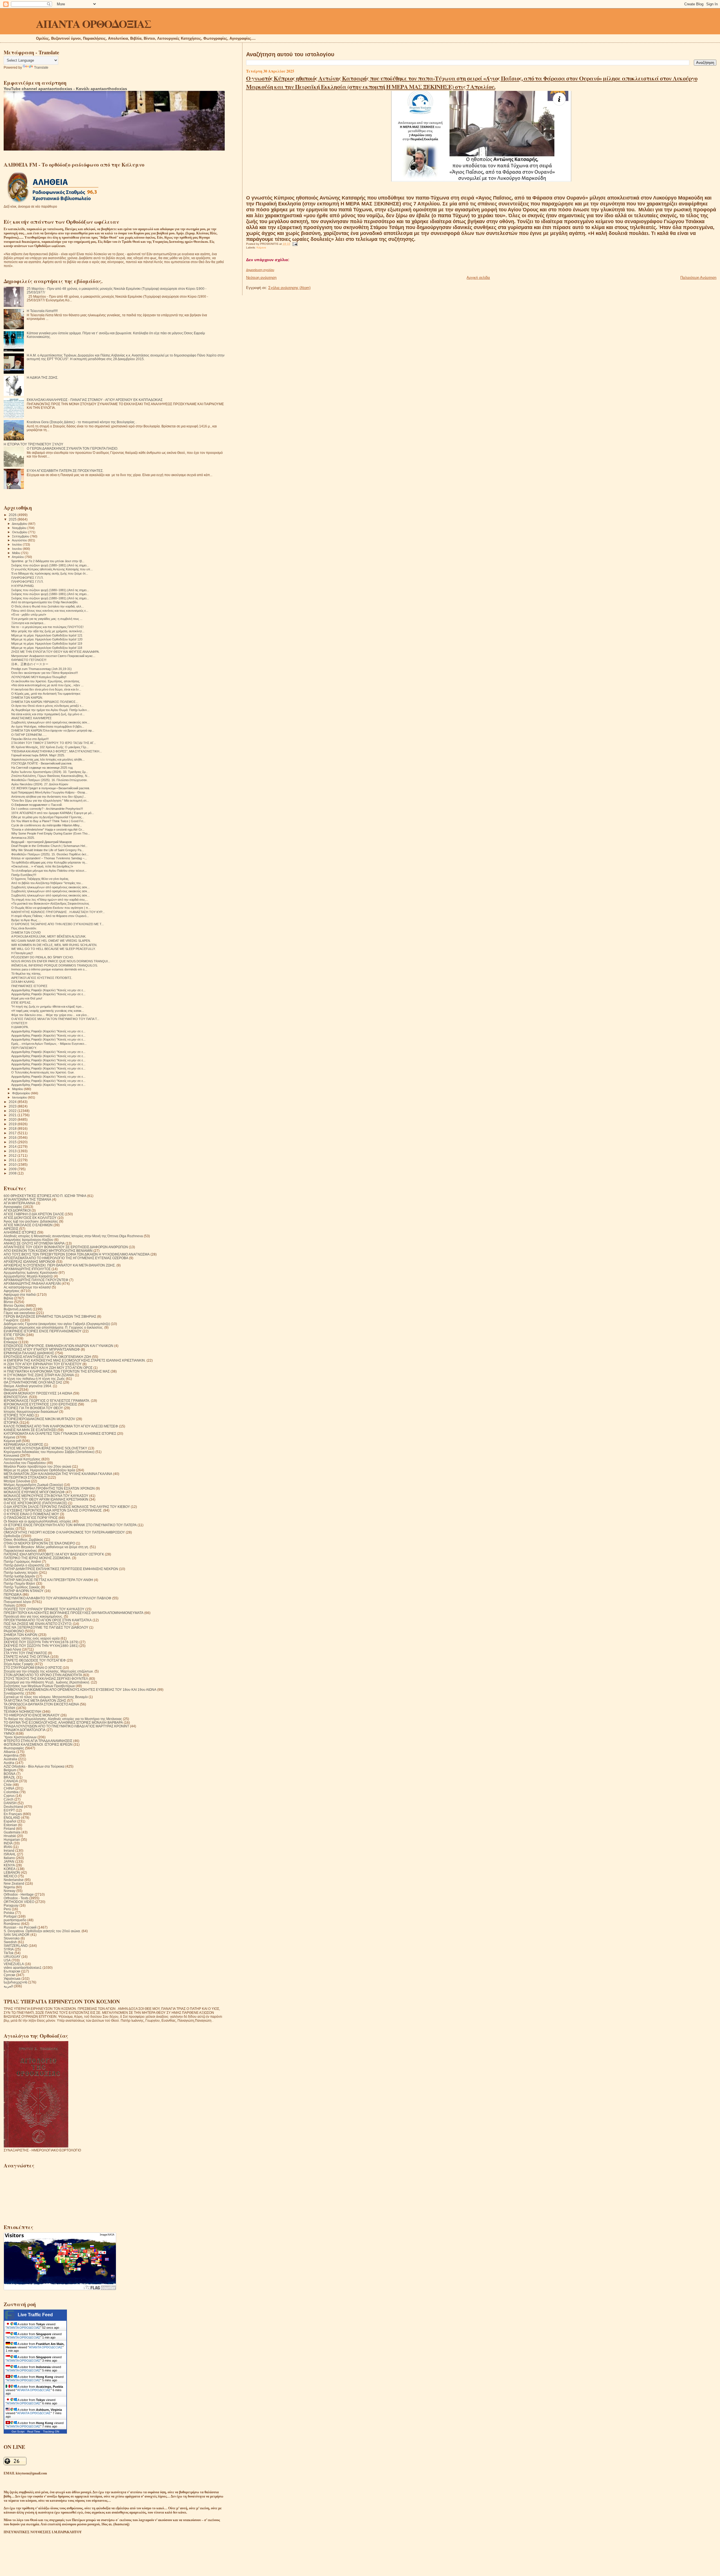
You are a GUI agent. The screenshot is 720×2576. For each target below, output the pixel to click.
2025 (13, 519)
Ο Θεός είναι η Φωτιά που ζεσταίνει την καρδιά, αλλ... (48, 606)
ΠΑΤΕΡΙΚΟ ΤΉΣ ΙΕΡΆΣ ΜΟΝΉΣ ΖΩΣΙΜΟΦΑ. (37, 1558)
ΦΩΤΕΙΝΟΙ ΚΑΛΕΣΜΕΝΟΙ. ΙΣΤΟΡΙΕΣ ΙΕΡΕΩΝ (38, 1744)
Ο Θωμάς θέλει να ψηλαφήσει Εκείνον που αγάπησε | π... (51, 908)
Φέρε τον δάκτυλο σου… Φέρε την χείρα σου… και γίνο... (50, 1015)
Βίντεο (8, 1302)
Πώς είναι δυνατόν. (24, 928)
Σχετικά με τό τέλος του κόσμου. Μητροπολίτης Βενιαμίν (46, 1697)
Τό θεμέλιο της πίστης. (26, 974)
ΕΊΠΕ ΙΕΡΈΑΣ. (21, 1003)
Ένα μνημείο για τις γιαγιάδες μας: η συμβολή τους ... (47, 619)
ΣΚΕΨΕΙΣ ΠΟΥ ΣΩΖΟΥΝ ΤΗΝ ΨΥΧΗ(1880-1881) (41, 1646)
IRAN (8, 1847)
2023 (13, 1106)
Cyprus (9, 1796)
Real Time (34, 2432)
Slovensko (12, 1938)
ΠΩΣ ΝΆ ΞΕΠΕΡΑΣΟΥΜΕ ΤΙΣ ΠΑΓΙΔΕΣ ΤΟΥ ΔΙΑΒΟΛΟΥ (46, 1627)
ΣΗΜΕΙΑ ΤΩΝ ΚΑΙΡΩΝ (21, 1635)
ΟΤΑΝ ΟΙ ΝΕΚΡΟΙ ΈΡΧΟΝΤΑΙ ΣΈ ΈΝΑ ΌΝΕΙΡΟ (39, 1543)
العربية (8, 1986)
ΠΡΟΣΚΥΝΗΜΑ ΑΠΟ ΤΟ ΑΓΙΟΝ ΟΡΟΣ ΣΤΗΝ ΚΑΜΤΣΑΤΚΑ (48, 1620)
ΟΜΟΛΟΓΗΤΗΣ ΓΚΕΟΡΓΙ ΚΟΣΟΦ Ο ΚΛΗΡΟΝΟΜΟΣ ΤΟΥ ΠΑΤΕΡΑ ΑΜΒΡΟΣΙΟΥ (64, 1532)
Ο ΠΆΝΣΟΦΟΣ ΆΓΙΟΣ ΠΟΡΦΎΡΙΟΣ (31, 1518)
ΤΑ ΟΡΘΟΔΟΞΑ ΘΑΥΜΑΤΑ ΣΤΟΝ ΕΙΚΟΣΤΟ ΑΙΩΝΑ (41, 1704)
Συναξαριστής (14, 1693)
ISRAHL (10, 1854)
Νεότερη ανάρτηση (261, 278)
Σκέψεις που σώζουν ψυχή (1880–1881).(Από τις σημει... (50, 565)
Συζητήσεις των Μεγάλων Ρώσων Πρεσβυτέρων (39, 1686)
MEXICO (10, 1876)
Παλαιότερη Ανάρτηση (698, 278)
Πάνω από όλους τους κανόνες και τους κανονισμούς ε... (50, 611)
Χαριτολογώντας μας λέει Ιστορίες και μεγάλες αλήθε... (48, 759)
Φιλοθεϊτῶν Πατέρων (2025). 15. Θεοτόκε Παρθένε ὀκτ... (50, 854)
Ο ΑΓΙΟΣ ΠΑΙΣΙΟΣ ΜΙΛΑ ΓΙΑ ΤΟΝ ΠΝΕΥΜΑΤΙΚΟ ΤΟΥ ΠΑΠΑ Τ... (55, 1019)
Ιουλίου (17, 544)
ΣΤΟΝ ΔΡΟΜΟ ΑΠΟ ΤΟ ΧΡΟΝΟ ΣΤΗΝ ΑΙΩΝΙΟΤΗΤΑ (43, 1675)
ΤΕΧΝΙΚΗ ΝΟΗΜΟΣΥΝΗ (22, 1711)
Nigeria (9, 1887)
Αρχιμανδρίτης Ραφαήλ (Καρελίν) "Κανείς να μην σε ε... (48, 990)
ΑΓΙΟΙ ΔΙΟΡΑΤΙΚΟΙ (17, 1210)
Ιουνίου (17, 549)
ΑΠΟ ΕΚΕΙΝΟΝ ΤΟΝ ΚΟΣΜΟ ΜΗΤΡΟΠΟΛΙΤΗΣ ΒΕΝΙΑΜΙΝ (48, 1251)
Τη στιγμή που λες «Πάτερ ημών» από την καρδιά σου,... (50, 900)
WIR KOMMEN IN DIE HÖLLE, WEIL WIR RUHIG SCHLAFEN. (54, 945)
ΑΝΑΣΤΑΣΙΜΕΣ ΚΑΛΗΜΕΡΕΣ (31, 718)
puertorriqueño (15, 1920)
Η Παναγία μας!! (22, 953)
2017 (13, 1133)
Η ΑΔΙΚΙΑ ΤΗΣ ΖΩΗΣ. (42, 377)
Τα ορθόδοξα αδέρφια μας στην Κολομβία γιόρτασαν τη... (49, 862)
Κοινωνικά (11, 1455)
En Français (13, 1814)
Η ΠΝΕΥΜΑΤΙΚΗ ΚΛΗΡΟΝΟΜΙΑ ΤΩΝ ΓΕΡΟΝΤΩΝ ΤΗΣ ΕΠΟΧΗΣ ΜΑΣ (57, 1371)
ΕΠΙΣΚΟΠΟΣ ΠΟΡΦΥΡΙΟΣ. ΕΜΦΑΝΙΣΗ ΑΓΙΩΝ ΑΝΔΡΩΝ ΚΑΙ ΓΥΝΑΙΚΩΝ (58, 1346)
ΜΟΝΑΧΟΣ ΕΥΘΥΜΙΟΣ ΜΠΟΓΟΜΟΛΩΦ (34, 1492)
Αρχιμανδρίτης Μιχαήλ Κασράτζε (28, 1276)
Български (12, 1971)
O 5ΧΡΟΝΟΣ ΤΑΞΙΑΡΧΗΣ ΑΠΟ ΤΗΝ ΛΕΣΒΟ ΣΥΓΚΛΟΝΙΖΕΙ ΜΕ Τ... (58, 924)
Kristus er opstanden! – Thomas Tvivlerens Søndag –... (49, 858)
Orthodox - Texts (16, 1898)
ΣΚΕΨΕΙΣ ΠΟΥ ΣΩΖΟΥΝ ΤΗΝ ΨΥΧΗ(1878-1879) (41, 1642)
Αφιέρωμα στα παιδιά (20, 1294)
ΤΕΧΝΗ (9, 1708)
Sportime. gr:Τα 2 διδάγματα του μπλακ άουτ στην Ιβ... (48, 561)
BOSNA (10, 1774)
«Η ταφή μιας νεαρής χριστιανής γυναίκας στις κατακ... (48, 1011)
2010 (13, 1164)
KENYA (9, 1865)
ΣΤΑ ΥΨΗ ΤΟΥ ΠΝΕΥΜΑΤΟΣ (25, 1653)
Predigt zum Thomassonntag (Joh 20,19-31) (41, 669)
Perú (7, 1909)
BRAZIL (10, 1777)
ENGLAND (12, 1818)
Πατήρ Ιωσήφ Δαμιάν (19, 1576)
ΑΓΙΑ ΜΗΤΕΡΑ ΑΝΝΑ (19, 1203)
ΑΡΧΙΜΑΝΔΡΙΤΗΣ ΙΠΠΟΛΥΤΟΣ (27, 1269)
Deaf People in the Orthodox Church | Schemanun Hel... (49, 846)
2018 (13, 1128)
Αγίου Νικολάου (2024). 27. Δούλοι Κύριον (40, 784)
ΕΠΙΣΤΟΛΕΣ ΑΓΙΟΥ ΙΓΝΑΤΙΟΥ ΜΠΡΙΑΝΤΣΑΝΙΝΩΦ (42, 1349)
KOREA (10, 1869)
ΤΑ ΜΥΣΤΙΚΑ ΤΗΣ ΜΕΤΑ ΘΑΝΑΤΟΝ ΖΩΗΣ (35, 1700)
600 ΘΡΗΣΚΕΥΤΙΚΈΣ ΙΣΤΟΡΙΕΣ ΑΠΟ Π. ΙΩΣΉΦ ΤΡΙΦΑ (45, 1196)
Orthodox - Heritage (19, 1894)
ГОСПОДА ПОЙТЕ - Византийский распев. (42, 763)
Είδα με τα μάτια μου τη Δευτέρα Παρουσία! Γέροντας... (48, 817)
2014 (13, 1146)
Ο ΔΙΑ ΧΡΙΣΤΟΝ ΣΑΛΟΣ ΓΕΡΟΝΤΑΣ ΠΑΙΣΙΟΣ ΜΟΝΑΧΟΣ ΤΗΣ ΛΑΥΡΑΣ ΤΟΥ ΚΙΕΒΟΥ (67, 1507)
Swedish (10, 1942)
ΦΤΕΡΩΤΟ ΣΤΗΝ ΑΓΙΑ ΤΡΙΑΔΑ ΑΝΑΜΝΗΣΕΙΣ (38, 1741)
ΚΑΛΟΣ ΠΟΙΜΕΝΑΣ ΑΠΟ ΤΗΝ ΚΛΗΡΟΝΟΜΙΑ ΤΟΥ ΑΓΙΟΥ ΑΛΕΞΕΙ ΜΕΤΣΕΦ (61, 1426)
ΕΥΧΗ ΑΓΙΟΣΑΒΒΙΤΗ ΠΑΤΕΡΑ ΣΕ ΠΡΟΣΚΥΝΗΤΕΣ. (65, 471)
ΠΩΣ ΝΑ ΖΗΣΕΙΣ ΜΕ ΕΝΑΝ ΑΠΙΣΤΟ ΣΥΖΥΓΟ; (38, 1624)
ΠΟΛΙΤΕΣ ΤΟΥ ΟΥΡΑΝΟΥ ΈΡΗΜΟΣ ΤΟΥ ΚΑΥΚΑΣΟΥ (44, 1609)
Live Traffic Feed (35, 2315)
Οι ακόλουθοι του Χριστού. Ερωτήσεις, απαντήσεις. (46, 681)
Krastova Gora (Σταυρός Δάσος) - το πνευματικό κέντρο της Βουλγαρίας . (82, 422)
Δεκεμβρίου (20, 524)
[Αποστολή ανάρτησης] (294, 244)
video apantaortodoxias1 (23, 1968)
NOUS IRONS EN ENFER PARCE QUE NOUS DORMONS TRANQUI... (61, 961)
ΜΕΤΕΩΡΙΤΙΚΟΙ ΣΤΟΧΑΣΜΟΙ (25, 1477)
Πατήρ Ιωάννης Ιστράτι (21, 1572)
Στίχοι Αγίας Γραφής (19, 1664)
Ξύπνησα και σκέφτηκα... (28, 623)
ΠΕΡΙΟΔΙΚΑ (13, 1594)
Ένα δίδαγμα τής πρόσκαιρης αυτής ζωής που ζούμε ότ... (50, 573)
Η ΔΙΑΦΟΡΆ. (20, 1027)
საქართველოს (15, 1982)
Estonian (10, 1825)
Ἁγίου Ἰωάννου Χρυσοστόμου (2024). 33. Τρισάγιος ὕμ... (50, 772)
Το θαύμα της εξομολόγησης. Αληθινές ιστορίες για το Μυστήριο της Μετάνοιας (63, 1719)
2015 (13, 1142)
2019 (13, 1124)
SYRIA (9, 1949)
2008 (13, 1173)
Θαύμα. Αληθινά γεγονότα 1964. (28, 1386)
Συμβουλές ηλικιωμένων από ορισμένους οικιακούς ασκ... (50, 722)
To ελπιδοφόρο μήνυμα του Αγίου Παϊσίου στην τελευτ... (49, 871)
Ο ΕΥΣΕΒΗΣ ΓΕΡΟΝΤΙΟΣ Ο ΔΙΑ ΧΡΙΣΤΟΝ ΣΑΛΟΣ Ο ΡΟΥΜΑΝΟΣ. (53, 1510)
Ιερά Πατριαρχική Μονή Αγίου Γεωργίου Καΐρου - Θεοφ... (49, 792)
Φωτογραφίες (14, 1748)
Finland (9, 1829)
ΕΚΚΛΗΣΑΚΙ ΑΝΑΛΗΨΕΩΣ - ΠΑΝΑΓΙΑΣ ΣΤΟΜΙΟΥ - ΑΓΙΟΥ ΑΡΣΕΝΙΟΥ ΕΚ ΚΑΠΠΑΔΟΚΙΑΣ (95, 400)
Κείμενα (261, 247)
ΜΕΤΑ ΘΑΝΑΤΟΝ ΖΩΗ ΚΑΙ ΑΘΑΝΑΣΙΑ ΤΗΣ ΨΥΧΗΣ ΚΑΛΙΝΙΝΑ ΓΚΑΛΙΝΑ (58, 1474)
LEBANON (12, 1872)
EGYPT (9, 1810)
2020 (13, 1119)
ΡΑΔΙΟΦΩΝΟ (14, 1631)
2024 (13, 1102)
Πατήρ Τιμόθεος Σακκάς (22, 1587)
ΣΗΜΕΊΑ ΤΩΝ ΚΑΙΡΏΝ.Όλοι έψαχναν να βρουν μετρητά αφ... (53, 730)
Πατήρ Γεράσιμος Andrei (22, 1561)
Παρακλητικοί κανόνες (20, 1551)
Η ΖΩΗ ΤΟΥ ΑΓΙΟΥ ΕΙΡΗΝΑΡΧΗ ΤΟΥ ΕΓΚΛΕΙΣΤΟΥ (43, 1364)
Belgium (10, 1770)
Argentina (11, 1755)
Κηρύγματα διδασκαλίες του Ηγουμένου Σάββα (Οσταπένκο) (49, 1452)
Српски (9, 1975)
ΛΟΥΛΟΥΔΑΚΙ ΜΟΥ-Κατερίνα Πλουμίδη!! (39, 677)
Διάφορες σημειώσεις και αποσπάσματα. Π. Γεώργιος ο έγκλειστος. (54, 1327)
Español (10, 1821)
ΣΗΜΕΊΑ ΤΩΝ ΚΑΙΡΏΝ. (27, 698)
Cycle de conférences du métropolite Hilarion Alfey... (47, 825)
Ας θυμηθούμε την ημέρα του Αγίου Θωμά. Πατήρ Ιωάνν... (50, 710)
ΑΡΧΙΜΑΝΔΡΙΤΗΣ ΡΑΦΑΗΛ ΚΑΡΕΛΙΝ (32, 1283)
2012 (13, 1155)
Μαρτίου (18, 1089)
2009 (13, 1169)
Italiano (9, 1858)
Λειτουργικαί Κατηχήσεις (22, 1459)
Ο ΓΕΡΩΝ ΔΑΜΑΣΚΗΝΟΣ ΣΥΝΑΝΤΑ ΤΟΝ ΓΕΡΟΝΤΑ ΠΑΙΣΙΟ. (72, 448)
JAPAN (9, 1861)
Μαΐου (17, 553)
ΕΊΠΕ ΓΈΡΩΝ (14, 1335)
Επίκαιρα (11, 1342)
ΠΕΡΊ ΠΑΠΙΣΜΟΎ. (24, 1048)
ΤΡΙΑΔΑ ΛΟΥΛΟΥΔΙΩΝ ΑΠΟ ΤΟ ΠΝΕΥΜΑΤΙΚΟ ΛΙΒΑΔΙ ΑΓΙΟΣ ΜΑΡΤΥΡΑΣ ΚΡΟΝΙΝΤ (66, 1726)
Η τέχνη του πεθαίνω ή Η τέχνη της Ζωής (34, 1379)
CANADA (11, 1781)
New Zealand (14, 1883)
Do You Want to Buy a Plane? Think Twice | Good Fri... (48, 821)
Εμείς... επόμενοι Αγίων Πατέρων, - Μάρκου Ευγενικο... (49, 1044)
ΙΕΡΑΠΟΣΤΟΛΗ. (16, 1397)
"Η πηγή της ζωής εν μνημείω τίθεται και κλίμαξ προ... (48, 1006)
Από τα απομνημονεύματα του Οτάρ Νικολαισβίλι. (45, 602)
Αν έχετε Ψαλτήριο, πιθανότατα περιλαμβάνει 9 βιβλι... (48, 727)
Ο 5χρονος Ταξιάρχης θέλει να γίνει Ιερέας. (40, 879)
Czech (9, 1799)
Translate (41, 68)
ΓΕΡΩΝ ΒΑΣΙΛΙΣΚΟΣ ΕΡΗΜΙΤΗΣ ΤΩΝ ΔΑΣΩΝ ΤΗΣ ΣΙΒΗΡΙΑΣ (50, 1316)
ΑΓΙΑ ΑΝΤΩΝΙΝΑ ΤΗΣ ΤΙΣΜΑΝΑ (27, 1199)
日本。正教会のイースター (30, 664)
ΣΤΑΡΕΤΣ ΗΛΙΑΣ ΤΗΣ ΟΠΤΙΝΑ (27, 1657)
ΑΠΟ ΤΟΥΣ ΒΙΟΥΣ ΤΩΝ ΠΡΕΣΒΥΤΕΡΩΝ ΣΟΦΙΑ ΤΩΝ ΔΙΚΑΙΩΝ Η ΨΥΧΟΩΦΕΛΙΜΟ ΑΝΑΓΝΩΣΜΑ (77, 1254)
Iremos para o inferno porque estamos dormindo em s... (49, 969)
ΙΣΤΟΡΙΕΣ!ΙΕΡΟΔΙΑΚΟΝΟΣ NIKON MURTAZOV (39, 1419)
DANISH (10, 1803)
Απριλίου (18, 557)
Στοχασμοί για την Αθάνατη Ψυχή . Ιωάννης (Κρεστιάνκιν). (47, 1682)
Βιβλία (8, 1298)
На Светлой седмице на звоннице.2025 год (42, 768)
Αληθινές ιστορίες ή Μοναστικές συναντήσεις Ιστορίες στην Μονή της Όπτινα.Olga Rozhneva (73, 1236)
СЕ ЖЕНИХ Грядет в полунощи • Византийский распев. (51, 788)
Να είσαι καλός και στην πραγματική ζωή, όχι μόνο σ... (48, 714)
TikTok (9, 1953)
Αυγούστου (20, 540)
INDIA (8, 1843)
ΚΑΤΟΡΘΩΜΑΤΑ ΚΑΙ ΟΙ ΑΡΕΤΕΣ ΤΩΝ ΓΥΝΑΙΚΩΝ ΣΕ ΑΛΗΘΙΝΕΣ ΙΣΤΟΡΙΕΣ (60, 1433)
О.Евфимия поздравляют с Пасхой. (37, 805)
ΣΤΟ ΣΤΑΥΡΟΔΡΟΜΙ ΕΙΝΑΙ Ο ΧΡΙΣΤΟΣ (33, 1668)
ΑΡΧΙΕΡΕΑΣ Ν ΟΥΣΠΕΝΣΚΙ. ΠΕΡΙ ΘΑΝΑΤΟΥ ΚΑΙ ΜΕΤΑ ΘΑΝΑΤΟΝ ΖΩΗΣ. (60, 1265)
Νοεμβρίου (20, 528)
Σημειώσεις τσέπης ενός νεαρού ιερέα (32, 1638)
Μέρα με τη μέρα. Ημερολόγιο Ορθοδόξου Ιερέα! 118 (47, 648)
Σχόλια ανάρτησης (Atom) (289, 288)
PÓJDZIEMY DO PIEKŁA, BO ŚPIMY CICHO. (43, 957)
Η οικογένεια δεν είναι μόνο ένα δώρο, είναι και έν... (46, 689)
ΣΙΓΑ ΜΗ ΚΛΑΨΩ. (23, 982)
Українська (12, 1978)
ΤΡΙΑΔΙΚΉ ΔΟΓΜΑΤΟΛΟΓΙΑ (25, 1730)
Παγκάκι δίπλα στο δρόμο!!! (30, 739)
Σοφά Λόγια (12, 1649)
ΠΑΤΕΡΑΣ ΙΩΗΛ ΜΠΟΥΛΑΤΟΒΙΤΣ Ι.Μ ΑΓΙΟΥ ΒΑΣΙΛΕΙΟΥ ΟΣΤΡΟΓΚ (54, 1554)
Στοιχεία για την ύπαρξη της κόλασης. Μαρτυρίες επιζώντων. (49, 1671)
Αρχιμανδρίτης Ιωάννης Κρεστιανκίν (31, 1273)
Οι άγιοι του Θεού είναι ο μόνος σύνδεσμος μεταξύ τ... (47, 706)
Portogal (10, 1916)
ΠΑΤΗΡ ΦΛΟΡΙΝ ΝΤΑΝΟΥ (24, 1591)
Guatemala (12, 1832)
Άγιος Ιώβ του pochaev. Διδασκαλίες (31, 1221)
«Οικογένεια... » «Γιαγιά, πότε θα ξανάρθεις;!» (42, 866)
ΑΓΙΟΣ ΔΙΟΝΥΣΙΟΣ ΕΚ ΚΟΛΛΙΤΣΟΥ (30, 1218)
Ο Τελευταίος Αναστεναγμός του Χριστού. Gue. (43, 1072)
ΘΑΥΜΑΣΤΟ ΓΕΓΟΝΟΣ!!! (29, 660)
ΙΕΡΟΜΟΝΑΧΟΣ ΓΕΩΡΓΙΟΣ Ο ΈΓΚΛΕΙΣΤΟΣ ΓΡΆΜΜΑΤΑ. (47, 1401)
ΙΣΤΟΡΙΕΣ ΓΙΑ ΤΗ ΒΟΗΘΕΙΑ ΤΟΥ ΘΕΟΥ (33, 1408)
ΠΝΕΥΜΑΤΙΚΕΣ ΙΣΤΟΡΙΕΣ (29, 986)
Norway (10, 1891)
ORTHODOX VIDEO (19, 1902)
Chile (8, 1785)
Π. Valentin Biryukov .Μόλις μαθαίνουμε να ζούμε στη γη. (46, 1547)
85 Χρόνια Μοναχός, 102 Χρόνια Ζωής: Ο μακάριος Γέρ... (50, 747)
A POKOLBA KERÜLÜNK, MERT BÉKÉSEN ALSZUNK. (49, 936)
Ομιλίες (9, 1529)
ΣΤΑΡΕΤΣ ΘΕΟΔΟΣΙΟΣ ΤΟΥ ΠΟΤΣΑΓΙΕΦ (35, 1660)
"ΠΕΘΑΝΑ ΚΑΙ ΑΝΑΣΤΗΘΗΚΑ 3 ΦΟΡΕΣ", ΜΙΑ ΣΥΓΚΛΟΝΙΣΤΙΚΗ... (57, 751)
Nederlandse (14, 1880)
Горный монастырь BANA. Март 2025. (38, 755)
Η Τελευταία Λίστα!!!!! (42, 311)
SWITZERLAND (16, 1946)
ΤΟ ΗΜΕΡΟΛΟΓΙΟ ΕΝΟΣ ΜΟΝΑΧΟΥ (32, 1715)
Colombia (11, 1792)
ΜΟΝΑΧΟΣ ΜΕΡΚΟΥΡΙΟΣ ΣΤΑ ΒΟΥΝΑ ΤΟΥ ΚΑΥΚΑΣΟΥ (46, 1496)
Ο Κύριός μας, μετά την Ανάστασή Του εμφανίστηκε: (46, 694)
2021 (13, 1115)
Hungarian (12, 1839)
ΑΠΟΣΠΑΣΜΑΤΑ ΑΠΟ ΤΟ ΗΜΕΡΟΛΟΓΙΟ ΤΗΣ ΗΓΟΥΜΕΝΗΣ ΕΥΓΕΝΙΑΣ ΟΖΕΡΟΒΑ (66, 1258)
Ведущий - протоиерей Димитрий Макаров (41, 842)
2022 (13, 1111)
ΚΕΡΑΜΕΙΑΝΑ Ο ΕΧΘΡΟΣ (23, 1444)
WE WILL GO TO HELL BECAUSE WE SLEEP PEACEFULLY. (53, 949)
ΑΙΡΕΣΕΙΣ (11, 1229)
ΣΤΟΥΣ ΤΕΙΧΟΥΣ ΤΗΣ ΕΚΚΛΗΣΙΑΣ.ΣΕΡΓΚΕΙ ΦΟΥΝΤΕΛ (46, 1679)
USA (7, 1960)
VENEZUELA (14, 1964)
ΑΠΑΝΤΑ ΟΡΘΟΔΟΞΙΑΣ (94, 23)
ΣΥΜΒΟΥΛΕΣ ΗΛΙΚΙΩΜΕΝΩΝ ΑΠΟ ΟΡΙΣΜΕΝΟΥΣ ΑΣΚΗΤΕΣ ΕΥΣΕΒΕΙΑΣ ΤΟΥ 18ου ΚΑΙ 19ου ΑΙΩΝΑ (80, 1690)
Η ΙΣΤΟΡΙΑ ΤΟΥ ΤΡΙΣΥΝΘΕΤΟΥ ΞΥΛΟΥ (33, 444)
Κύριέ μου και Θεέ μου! (27, 998)
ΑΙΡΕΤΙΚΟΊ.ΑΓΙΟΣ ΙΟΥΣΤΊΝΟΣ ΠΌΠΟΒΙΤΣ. (42, 978)
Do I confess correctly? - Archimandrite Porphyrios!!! (47, 809)
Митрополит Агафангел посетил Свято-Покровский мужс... (53, 656)
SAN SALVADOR (17, 1935)
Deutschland (13, 1807)
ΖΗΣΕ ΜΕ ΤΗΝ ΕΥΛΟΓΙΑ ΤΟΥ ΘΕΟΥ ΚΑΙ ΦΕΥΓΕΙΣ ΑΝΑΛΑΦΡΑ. (55, 652)
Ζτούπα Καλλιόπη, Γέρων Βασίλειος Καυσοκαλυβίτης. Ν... (50, 776)
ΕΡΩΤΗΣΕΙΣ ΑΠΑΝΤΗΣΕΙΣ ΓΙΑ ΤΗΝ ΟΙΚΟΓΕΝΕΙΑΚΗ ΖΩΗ (47, 1357)
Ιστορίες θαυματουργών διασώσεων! (31, 1412)
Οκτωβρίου (20, 532)
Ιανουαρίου (20, 1097)
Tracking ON (51, 2432)
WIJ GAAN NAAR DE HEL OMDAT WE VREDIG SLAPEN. (51, 941)
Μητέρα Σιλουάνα (17, 1481)
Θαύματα (11, 1390)
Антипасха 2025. (23, 838)
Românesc (12, 1924)
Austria (9, 1763)
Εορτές (9, 1338)
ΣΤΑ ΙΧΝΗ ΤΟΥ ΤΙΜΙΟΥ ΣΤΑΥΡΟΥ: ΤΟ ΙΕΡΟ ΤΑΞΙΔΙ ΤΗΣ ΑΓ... (54, 743)
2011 (13, 1160)
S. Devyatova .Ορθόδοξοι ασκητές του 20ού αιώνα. (42, 1931)
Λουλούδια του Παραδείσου (25, 1463)
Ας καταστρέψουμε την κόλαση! (27, 1287)
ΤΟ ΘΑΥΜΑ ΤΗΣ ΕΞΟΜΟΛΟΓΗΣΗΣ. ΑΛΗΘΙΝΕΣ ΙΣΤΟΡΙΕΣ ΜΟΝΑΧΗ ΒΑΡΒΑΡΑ (63, 1722)
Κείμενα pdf (12, 1441)
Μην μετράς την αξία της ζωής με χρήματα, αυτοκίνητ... (48, 631)
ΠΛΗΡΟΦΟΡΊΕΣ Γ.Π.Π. (27, 578)
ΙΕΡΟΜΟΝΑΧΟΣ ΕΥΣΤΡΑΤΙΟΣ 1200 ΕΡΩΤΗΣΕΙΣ (40, 1404)
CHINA (9, 1788)
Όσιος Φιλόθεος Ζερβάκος (23, 1540)
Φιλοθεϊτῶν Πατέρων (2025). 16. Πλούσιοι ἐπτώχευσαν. (49, 780)
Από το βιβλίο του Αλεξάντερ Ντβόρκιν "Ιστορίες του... (47, 883)
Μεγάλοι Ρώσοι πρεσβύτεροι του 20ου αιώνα (37, 1466)
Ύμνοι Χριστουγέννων (20, 1737)
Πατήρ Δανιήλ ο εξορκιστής (24, 1565)
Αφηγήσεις (12, 1291)
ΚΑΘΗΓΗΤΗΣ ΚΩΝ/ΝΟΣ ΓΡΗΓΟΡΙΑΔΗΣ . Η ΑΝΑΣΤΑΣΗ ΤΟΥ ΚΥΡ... (58, 912)
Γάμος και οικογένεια (19, 1313)
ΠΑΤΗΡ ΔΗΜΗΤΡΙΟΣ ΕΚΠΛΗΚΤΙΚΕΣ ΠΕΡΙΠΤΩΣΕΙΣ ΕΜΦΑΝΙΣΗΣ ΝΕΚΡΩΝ (61, 1569)
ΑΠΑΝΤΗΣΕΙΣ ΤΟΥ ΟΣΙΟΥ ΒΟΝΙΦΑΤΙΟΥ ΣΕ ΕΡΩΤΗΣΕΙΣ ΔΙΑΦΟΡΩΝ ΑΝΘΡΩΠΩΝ (66, 1247)
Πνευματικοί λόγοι (17, 1602)
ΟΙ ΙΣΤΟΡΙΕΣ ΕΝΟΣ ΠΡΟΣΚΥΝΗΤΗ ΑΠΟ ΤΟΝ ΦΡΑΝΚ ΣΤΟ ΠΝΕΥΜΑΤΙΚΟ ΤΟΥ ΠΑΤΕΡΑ (70, 1525)
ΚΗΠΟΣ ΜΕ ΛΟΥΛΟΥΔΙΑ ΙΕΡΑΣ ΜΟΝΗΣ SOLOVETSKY (45, 1448)
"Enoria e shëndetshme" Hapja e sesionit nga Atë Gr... (48, 829)
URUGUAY (12, 1957)
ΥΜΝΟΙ (9, 1733)
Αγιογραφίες (13, 1207)
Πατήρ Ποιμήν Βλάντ (19, 1583)
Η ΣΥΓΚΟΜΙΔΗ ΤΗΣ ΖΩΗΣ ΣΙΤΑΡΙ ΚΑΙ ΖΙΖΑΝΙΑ (39, 1375)
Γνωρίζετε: (11, 1320)
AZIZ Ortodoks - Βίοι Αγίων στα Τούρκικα (34, 1766)
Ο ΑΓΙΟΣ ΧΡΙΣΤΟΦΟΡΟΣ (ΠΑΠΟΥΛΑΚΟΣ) (35, 1503)
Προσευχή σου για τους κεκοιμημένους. (33, 1616)
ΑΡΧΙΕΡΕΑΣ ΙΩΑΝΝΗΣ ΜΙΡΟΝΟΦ (30, 1262)
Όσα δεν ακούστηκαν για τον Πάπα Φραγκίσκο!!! (45, 673)
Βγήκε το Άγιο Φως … (26, 920)
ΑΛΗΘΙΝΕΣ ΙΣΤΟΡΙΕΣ (20, 1232)
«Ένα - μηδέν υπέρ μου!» (29, 615)
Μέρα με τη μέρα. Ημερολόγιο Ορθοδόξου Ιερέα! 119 (47, 644)
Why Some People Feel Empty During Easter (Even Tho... (51, 833)
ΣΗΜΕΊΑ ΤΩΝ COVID (26, 932)
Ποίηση (9, 1605)
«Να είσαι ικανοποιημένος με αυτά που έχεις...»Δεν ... (47, 685)
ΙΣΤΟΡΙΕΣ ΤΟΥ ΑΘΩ (19, 1415)
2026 (13, 515)
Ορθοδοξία (12, 1536)
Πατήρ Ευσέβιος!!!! (24, 875)
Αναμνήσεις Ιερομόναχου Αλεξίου (29, 1240)
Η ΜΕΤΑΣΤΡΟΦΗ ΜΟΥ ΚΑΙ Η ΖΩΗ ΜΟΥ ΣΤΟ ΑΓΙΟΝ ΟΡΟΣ (48, 1368)
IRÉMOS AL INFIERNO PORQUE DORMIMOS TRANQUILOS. (55, 965)
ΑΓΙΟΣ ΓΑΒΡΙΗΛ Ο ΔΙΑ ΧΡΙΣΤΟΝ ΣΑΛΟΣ (34, 1214)
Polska (9, 1913)
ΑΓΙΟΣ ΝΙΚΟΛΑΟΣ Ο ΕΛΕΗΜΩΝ (28, 1225)
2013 (13, 1151)
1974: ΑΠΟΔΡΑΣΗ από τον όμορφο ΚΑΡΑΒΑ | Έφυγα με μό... (53, 813)
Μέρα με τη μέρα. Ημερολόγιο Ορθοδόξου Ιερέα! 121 (47, 635)
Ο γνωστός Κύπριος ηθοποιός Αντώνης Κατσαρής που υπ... (52, 569)
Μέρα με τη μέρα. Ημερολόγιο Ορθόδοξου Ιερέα (39, 1470)
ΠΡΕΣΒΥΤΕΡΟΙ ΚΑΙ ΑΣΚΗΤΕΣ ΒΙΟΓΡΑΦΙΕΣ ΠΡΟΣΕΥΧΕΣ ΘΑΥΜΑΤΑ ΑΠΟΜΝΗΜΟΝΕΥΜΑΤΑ (74, 1613)
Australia (10, 1759)
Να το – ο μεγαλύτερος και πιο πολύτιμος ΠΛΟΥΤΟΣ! (47, 627)
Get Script (18, 2432)
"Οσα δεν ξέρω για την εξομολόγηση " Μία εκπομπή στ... (50, 801)
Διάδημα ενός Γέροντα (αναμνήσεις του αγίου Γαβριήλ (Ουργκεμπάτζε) (57, 1324)
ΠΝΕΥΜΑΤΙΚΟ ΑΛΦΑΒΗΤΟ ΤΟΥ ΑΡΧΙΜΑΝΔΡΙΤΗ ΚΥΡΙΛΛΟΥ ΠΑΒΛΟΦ (58, 1598)
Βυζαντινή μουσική (18, 1309)
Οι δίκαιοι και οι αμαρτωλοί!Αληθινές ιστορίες (38, 1521)
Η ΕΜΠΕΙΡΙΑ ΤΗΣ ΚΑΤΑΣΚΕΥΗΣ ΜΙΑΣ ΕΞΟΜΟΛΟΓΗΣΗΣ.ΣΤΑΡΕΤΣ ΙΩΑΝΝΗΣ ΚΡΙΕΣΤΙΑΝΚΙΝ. (75, 1360)
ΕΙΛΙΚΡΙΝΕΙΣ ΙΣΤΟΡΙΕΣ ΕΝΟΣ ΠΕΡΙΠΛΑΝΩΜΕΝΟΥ (43, 1331)
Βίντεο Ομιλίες (14, 1305)
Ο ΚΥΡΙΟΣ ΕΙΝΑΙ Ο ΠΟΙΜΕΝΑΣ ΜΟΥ (31, 1514)
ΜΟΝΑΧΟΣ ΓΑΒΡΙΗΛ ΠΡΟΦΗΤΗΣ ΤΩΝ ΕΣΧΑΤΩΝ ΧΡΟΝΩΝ (49, 1488)
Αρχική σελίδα (478, 278)
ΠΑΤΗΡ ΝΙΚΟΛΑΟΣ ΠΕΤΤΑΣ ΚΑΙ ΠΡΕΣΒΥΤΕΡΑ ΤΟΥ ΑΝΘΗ (48, 1580)
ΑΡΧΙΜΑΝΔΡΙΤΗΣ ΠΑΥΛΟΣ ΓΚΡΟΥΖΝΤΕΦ (36, 1280)
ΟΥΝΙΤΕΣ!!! (19, 1023)
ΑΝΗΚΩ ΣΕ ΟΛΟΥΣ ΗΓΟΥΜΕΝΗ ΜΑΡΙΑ (34, 1243)
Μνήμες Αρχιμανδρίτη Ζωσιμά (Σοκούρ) (33, 1485)
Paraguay (11, 1905)
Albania (10, 1752)
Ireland (9, 1850)
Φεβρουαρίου (22, 1093)
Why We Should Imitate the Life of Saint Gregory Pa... (48, 850)
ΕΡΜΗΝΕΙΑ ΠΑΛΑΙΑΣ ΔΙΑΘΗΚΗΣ (29, 1353)
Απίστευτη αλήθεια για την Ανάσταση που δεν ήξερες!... (49, 797)
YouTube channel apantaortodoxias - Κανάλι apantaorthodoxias (65, 89)
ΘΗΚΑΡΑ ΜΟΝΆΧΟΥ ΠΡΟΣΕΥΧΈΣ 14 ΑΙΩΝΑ (38, 1393)
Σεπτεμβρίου (21, 536)
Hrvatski (10, 1836)
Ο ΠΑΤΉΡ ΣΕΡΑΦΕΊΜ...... (29, 735)
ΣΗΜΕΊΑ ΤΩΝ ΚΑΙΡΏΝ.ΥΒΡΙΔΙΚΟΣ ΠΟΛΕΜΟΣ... (45, 702)
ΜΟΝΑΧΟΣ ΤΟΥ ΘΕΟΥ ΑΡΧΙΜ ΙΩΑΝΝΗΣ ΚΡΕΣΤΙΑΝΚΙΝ (46, 1499)
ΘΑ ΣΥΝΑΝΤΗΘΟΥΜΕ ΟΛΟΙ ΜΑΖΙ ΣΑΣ (33, 1382)
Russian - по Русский (20, 1927)
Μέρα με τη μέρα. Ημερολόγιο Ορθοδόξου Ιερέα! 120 (47, 639)
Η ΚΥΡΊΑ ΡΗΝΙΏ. (23, 586)
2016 (13, 1137)
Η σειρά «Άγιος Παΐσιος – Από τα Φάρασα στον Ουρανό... (50, 916)
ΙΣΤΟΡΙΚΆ (11, 1422)
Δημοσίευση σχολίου (260, 270)
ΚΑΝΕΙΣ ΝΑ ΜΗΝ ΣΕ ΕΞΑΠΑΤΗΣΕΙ (30, 1430)
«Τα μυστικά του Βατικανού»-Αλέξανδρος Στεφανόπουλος (50, 903)
